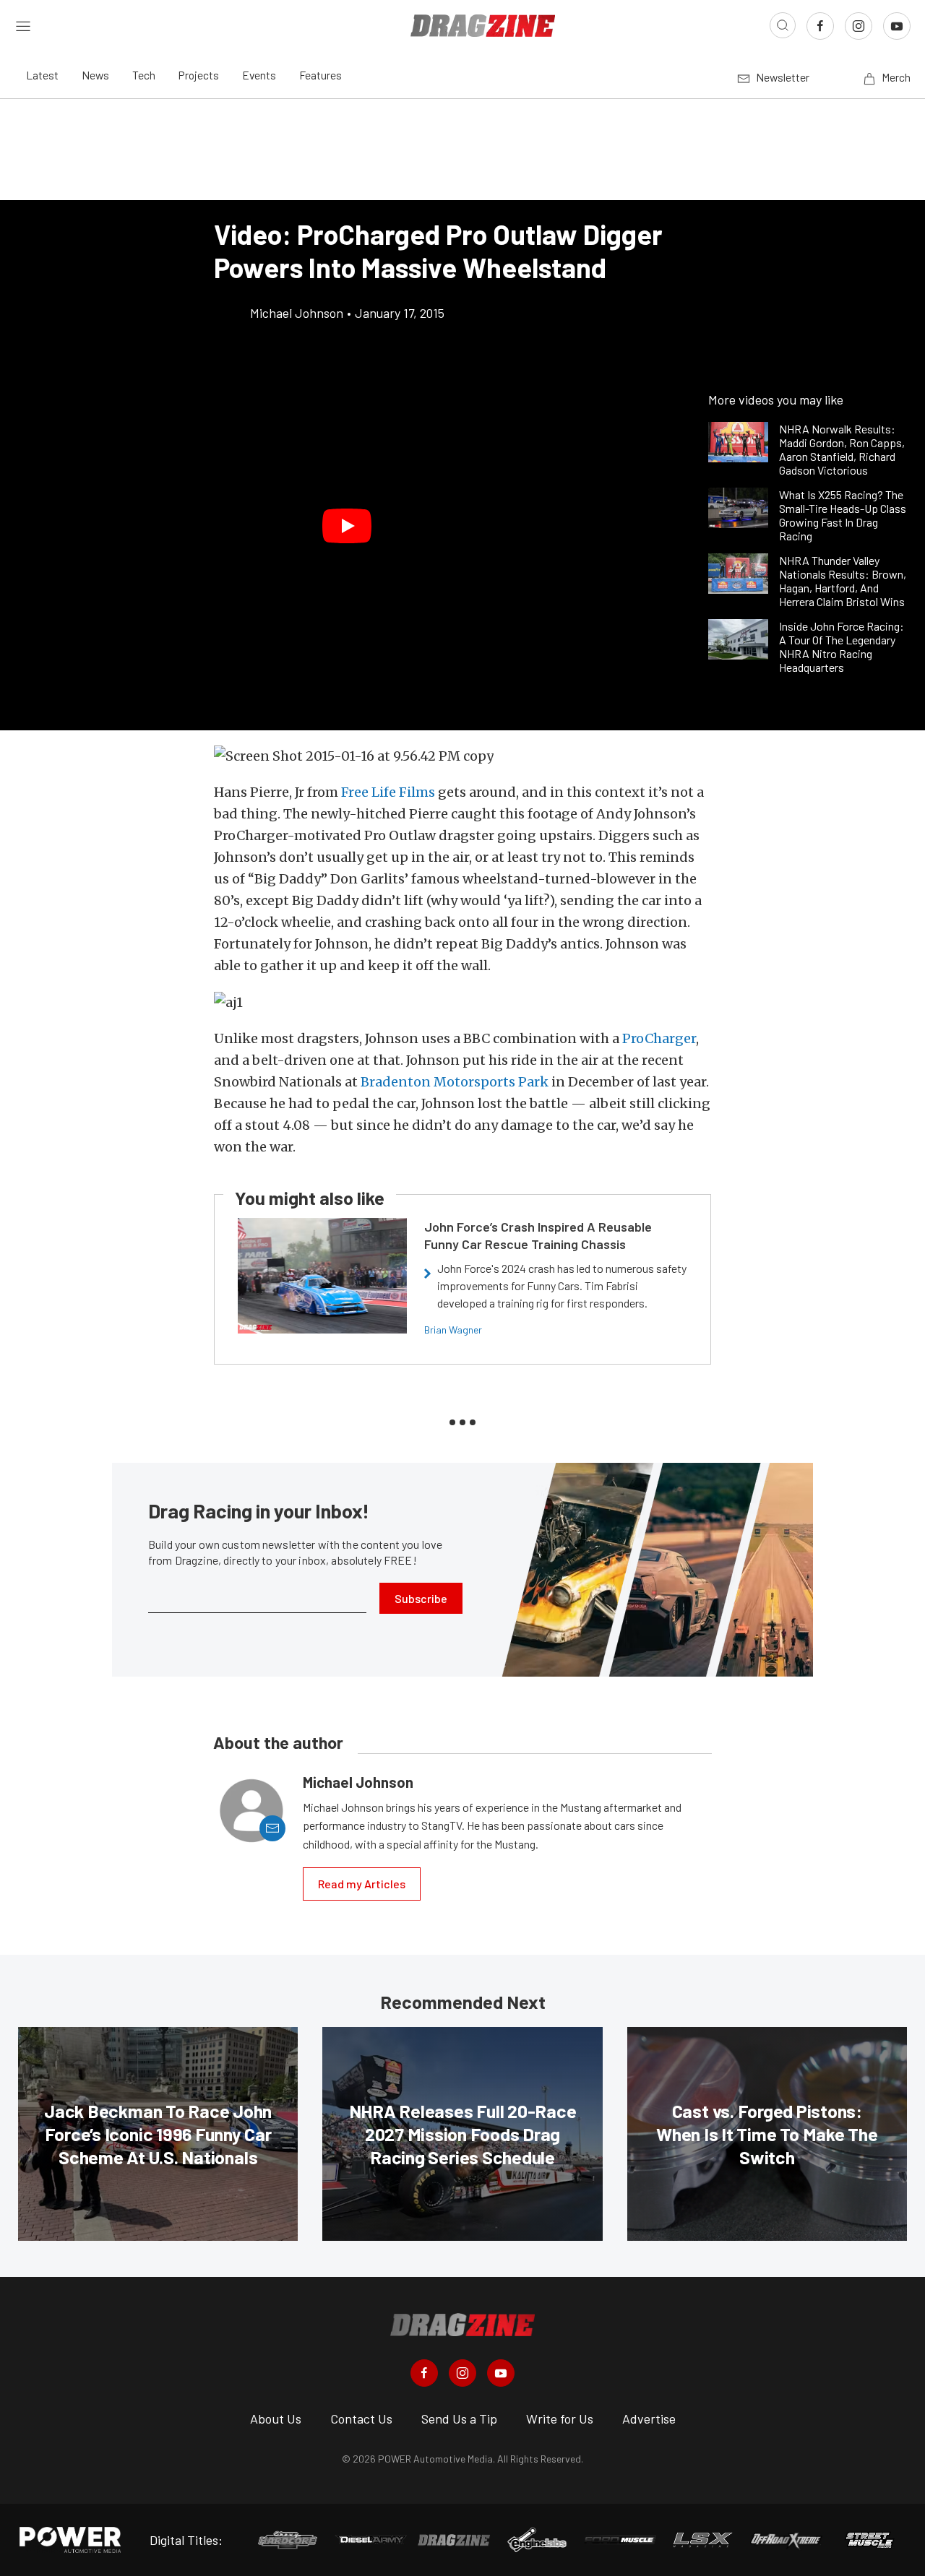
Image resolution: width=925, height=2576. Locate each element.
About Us (276, 2419)
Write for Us (560, 2419)
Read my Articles (362, 1884)
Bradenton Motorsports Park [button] (455, 1082)
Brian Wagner (453, 1330)
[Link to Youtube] (897, 26)
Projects (199, 75)
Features (320, 75)
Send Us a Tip (459, 2419)
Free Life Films (388, 792)
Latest (42, 75)
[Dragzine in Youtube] (501, 2373)
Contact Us (361, 2419)
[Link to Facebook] (820, 26)
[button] (347, 526)
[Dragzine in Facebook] (424, 2373)
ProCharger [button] (659, 1038)
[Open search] (783, 25)
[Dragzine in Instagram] (462, 2373)
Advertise (649, 2419)
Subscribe (421, 1598)
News (95, 75)
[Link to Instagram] (859, 26)
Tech (144, 75)
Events (259, 75)
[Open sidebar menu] (23, 25)
